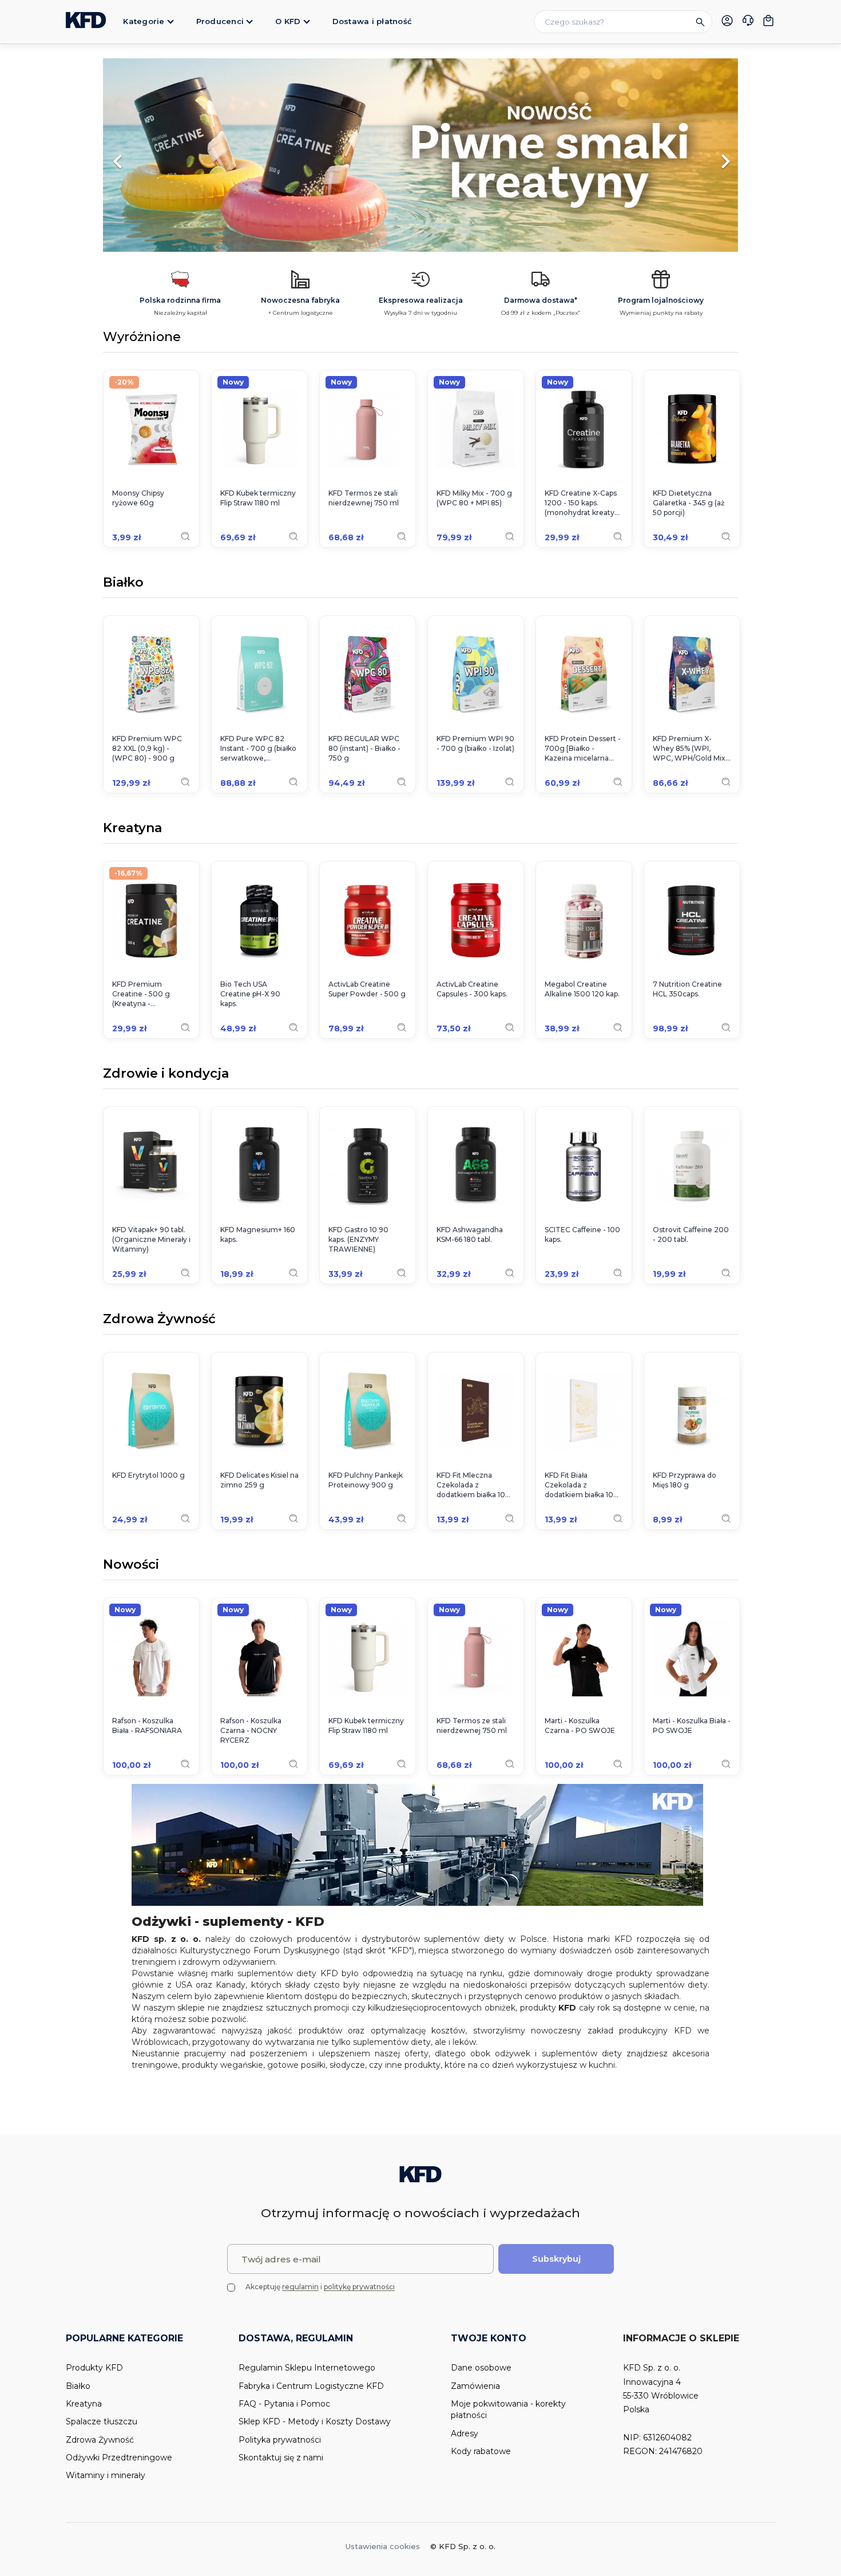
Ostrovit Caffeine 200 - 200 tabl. (691, 1234)
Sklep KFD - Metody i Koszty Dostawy (315, 2421)
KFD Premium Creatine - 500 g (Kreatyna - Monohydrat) (141, 994)
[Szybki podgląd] (185, 536)
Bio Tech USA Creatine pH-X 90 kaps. (250, 994)
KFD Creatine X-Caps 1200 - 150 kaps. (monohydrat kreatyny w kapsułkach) (584, 503)
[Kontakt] (748, 22)
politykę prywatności (359, 2287)
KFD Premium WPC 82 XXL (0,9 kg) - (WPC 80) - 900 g (147, 748)
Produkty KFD (94, 2368)
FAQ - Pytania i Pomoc (284, 2404)
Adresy (465, 2433)
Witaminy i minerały (106, 2475)
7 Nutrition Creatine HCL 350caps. (687, 989)
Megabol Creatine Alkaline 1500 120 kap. (582, 989)
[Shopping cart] (768, 21)
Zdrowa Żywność (159, 1320)
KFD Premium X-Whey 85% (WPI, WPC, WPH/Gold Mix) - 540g (690, 749)
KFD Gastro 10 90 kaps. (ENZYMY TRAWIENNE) (358, 1239)
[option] (420, 156)
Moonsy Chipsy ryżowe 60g (138, 498)
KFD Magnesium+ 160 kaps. (258, 1234)
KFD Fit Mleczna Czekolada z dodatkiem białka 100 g (473, 1485)
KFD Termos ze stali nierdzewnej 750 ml (364, 498)
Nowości (131, 1565)
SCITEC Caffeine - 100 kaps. (582, 1234)
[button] (151, 156)
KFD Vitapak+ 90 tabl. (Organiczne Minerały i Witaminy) (151, 1239)
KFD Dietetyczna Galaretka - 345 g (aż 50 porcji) (689, 503)
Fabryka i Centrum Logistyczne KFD (311, 2386)
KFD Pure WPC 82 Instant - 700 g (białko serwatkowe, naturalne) (258, 749)
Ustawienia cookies (383, 2546)
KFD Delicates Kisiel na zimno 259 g (259, 1480)
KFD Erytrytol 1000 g (148, 1475)
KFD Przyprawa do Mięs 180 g (685, 1480)
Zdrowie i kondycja (166, 1074)
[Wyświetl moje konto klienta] (727, 21)
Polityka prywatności (280, 2440)
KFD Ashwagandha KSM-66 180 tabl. (470, 1234)
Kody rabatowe (481, 2451)
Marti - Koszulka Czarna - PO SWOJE (580, 1726)
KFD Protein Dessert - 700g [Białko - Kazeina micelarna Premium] (583, 749)
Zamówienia (475, 2386)
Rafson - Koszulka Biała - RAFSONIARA (147, 1726)
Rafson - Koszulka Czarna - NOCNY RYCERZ (251, 1730)
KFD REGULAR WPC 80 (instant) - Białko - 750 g (364, 748)
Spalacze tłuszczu (102, 2421)
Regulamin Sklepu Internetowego (307, 2368)
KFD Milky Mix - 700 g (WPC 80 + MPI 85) (474, 498)
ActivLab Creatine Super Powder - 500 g (367, 989)
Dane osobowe (481, 2368)
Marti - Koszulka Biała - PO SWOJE (692, 1726)
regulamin (300, 2287)
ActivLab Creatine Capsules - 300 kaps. (472, 989)
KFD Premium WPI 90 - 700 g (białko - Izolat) (475, 743)
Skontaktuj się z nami (281, 2458)
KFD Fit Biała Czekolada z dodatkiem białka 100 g (582, 1485)
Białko (123, 583)
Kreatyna (132, 829)
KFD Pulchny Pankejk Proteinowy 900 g (366, 1480)
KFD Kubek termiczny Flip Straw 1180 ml (258, 498)
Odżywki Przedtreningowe (119, 2458)
